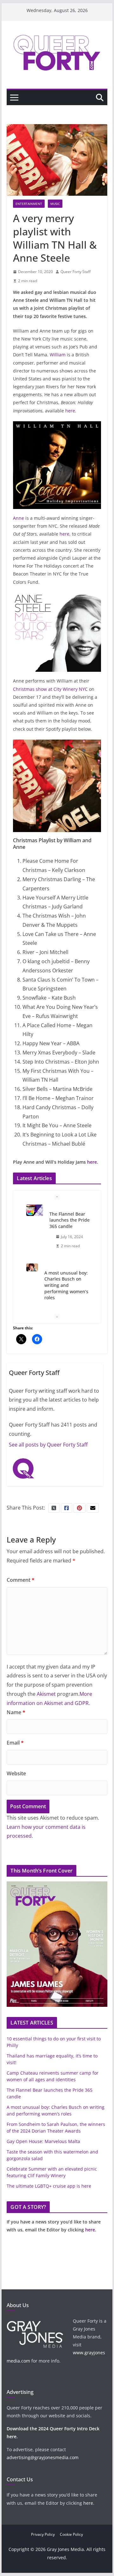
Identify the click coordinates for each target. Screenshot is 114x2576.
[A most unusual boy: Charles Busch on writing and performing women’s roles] (32, 1268)
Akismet (46, 1694)
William (58, 355)
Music (55, 204)
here (70, 411)
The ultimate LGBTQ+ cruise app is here (49, 2186)
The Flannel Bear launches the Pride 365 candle (70, 1220)
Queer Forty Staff (76, 272)
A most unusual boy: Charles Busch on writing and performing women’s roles (66, 1285)
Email (15, 1743)
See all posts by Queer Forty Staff (48, 1445)
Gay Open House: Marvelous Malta (43, 2141)
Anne (19, 518)
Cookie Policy (71, 2534)
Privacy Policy (43, 2534)
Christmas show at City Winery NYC (50, 689)
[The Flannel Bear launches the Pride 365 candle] (35, 1210)
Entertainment (29, 204)
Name (16, 1712)
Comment (21, 1580)
